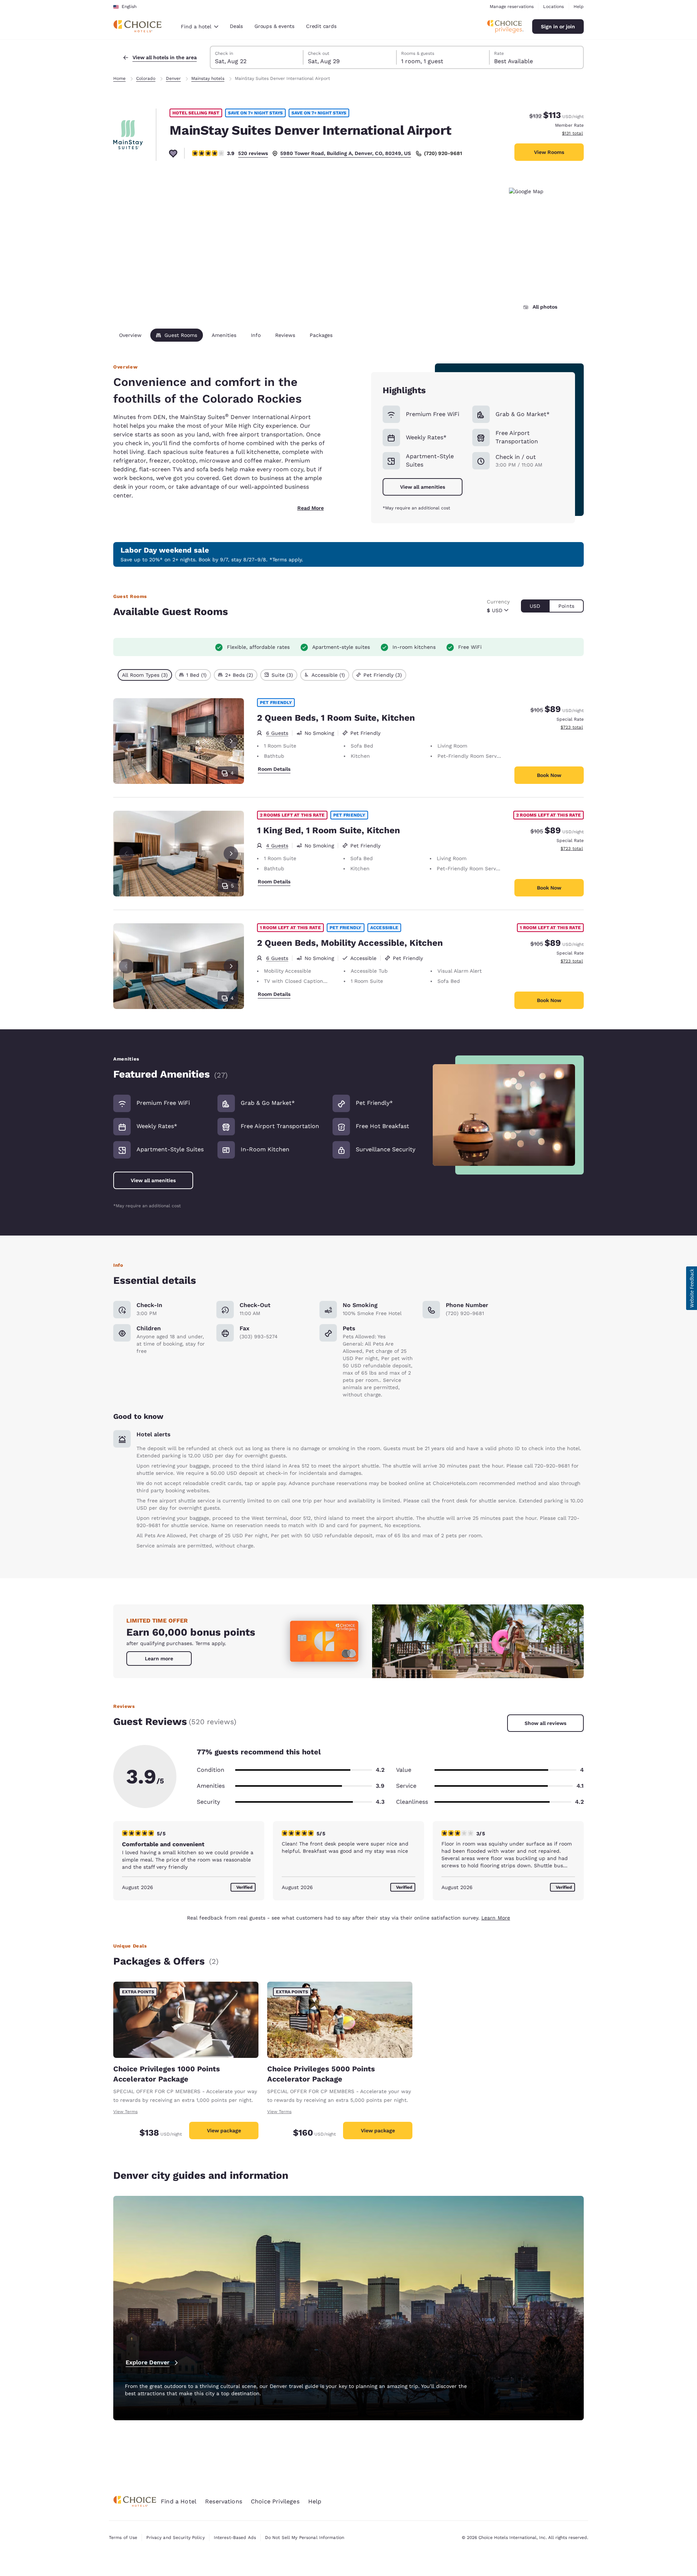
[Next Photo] (231, 741)
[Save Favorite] (173, 153)
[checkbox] (145, 675)
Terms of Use (123, 2538)
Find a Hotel (179, 2501)
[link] (159, 1659)
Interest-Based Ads (235, 2538)
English (129, 7)
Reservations (224, 2501)
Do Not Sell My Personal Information (305, 2538)
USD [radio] (535, 606)
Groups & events (274, 26)
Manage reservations (512, 7)
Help (579, 7)
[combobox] (199, 27)
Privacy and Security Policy (175, 2538)
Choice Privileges (275, 2501)
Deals (236, 26)
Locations (553, 7)
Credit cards (321, 26)
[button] (692, 1288)
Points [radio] (566, 606)
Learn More (496, 1918)
